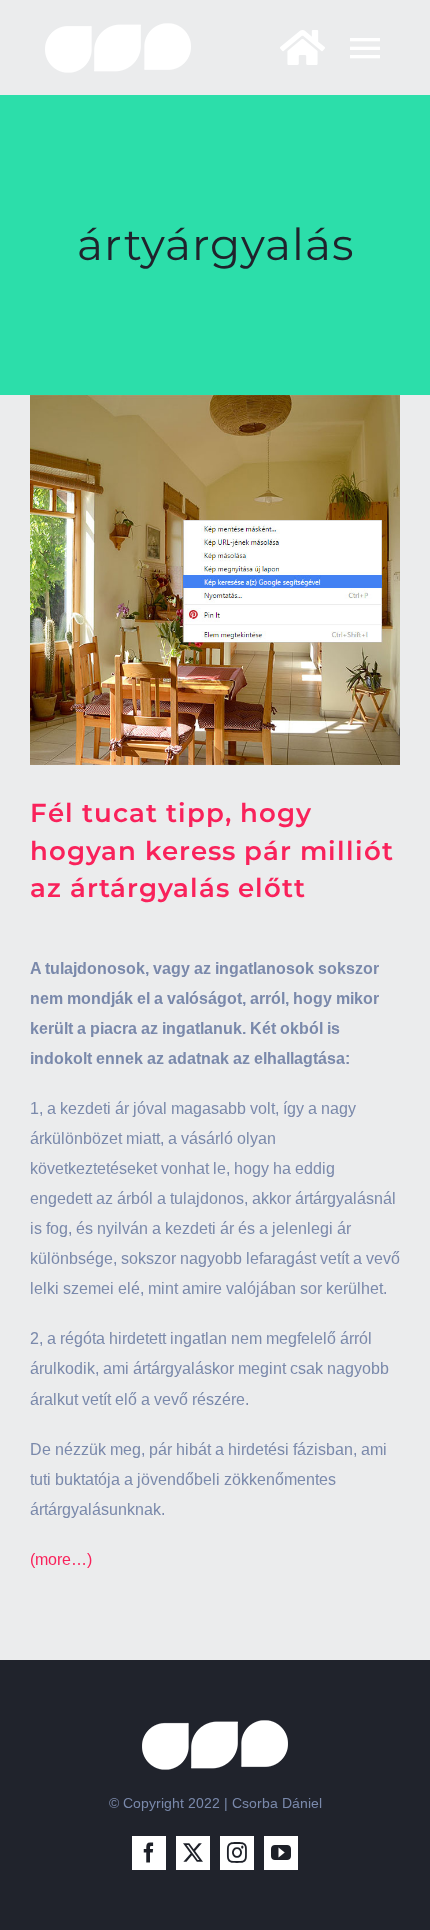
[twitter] (193, 1853)
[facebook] (149, 1853)
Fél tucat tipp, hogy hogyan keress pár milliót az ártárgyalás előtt (212, 850)
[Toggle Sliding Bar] (292, 47)
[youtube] (281, 1853)
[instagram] (237, 1853)
